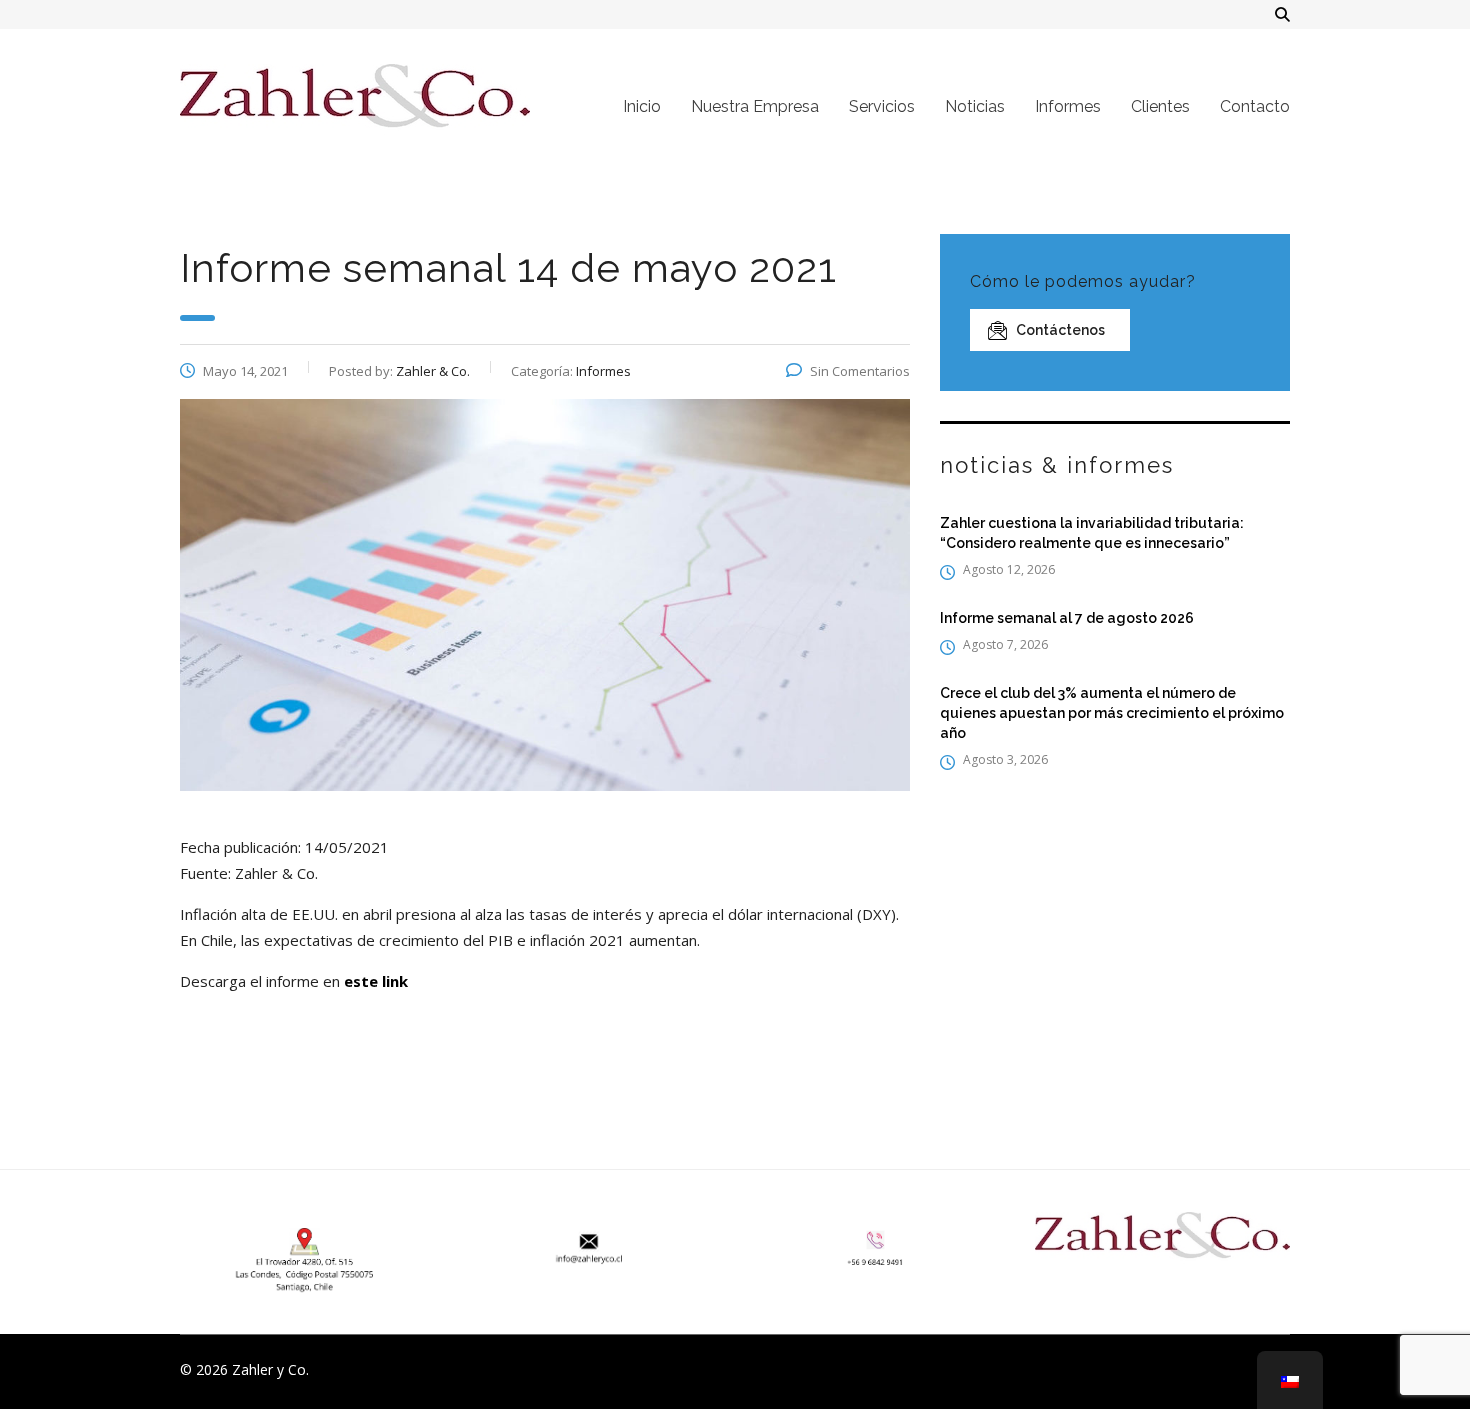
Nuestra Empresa (755, 106)
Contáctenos (1060, 330)
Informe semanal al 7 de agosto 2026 (1067, 618)
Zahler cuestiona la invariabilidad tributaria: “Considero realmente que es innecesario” (1092, 533)
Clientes (1160, 106)
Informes (1068, 106)
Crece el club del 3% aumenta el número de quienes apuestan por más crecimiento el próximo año (1112, 713)
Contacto (1255, 106)
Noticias (975, 106)
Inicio (642, 106)
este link (376, 981)
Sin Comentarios (860, 371)
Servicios (882, 106)
